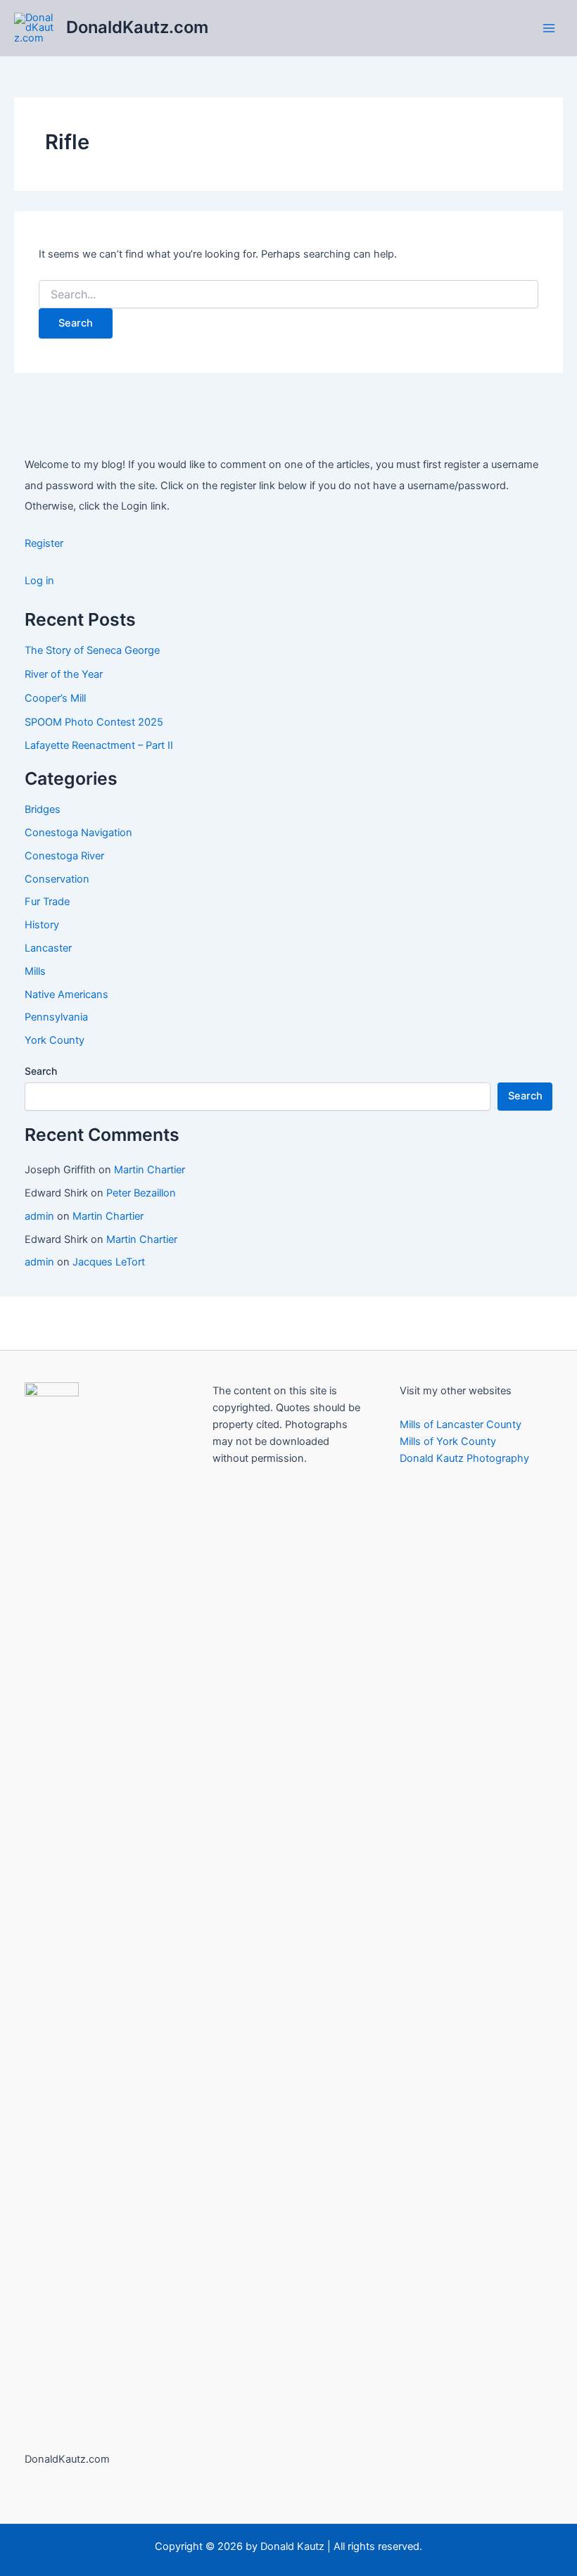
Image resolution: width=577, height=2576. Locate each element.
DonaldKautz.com (137, 27)
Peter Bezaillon (141, 1193)
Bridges (43, 809)
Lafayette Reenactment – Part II (99, 745)
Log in (39, 581)
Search (41, 1071)
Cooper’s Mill (55, 698)
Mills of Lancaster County (461, 1425)
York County (55, 1040)
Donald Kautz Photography (464, 1458)
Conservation (57, 879)
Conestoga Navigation (78, 833)
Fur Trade (47, 902)
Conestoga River (64, 856)
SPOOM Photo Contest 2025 (94, 722)
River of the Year (64, 674)
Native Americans (66, 995)
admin (39, 1216)
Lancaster (48, 948)
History (42, 925)
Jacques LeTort (109, 1262)
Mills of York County (448, 1441)
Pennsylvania (56, 1017)
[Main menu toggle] (549, 27)
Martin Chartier (150, 1170)
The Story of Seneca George (92, 650)
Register (44, 543)
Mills (35, 971)
